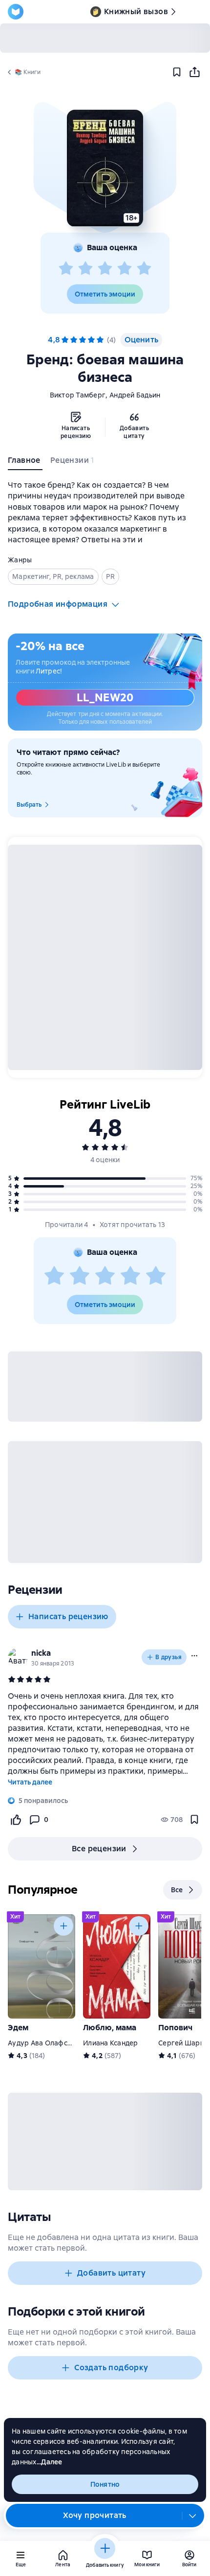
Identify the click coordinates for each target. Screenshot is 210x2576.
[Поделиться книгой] (194, 72)
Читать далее (30, 1782)
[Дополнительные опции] (193, 2516)
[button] (105, 168)
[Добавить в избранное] (177, 72)
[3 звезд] (105, 269)
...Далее (50, 2462)
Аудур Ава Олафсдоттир (50, 2043)
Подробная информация (58, 604)
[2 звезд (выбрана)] (74, 340)
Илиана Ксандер (111, 2043)
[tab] (25, 462)
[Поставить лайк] (16, 1820)
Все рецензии (99, 1849)
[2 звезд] (85, 269)
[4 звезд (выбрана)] (91, 340)
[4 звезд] (125, 269)
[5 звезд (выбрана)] (100, 340)
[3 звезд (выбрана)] (83, 340)
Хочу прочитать (95, 2515)
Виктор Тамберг (78, 395)
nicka (41, 1653)
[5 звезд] (144, 269)
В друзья (168, 1657)
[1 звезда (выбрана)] (65, 340)
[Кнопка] (63, 1926)
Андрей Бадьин (135, 395)
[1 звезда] (66, 269)
